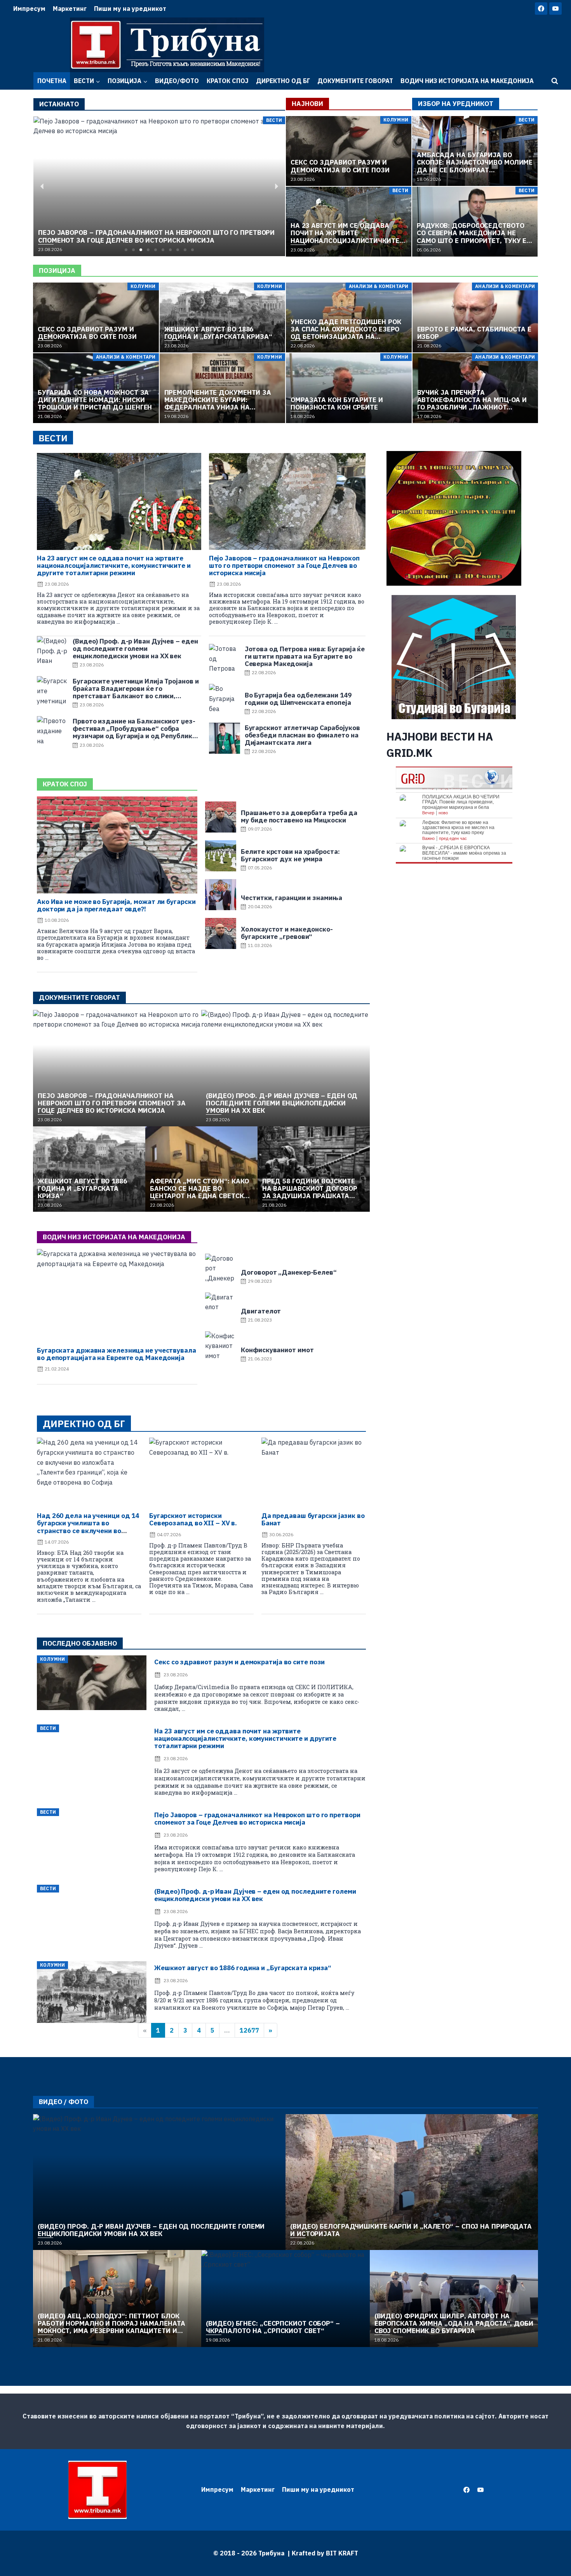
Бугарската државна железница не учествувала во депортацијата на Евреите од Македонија (117, 1354)
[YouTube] (555, 9)
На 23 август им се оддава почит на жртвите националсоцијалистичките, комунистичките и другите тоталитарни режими (114, 566)
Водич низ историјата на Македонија (467, 81)
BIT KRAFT (342, 2553)
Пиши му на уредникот (130, 9)
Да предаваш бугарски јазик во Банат (313, 1519)
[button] (126, 250)
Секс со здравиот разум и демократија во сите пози (239, 1662)
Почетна (52, 81)
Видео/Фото (177, 81)
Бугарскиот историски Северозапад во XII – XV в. (193, 1519)
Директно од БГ (283, 81)
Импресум (29, 9)
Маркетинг (70, 9)
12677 (249, 2030)
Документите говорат (355, 81)
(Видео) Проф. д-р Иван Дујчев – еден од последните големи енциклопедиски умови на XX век (255, 1895)
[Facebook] (541, 9)
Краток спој (228, 81)
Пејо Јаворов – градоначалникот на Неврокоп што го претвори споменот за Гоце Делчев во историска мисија (284, 566)
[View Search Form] (555, 81)
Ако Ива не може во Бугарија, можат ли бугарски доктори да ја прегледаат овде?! (116, 905)
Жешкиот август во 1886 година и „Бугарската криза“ (243, 1968)
